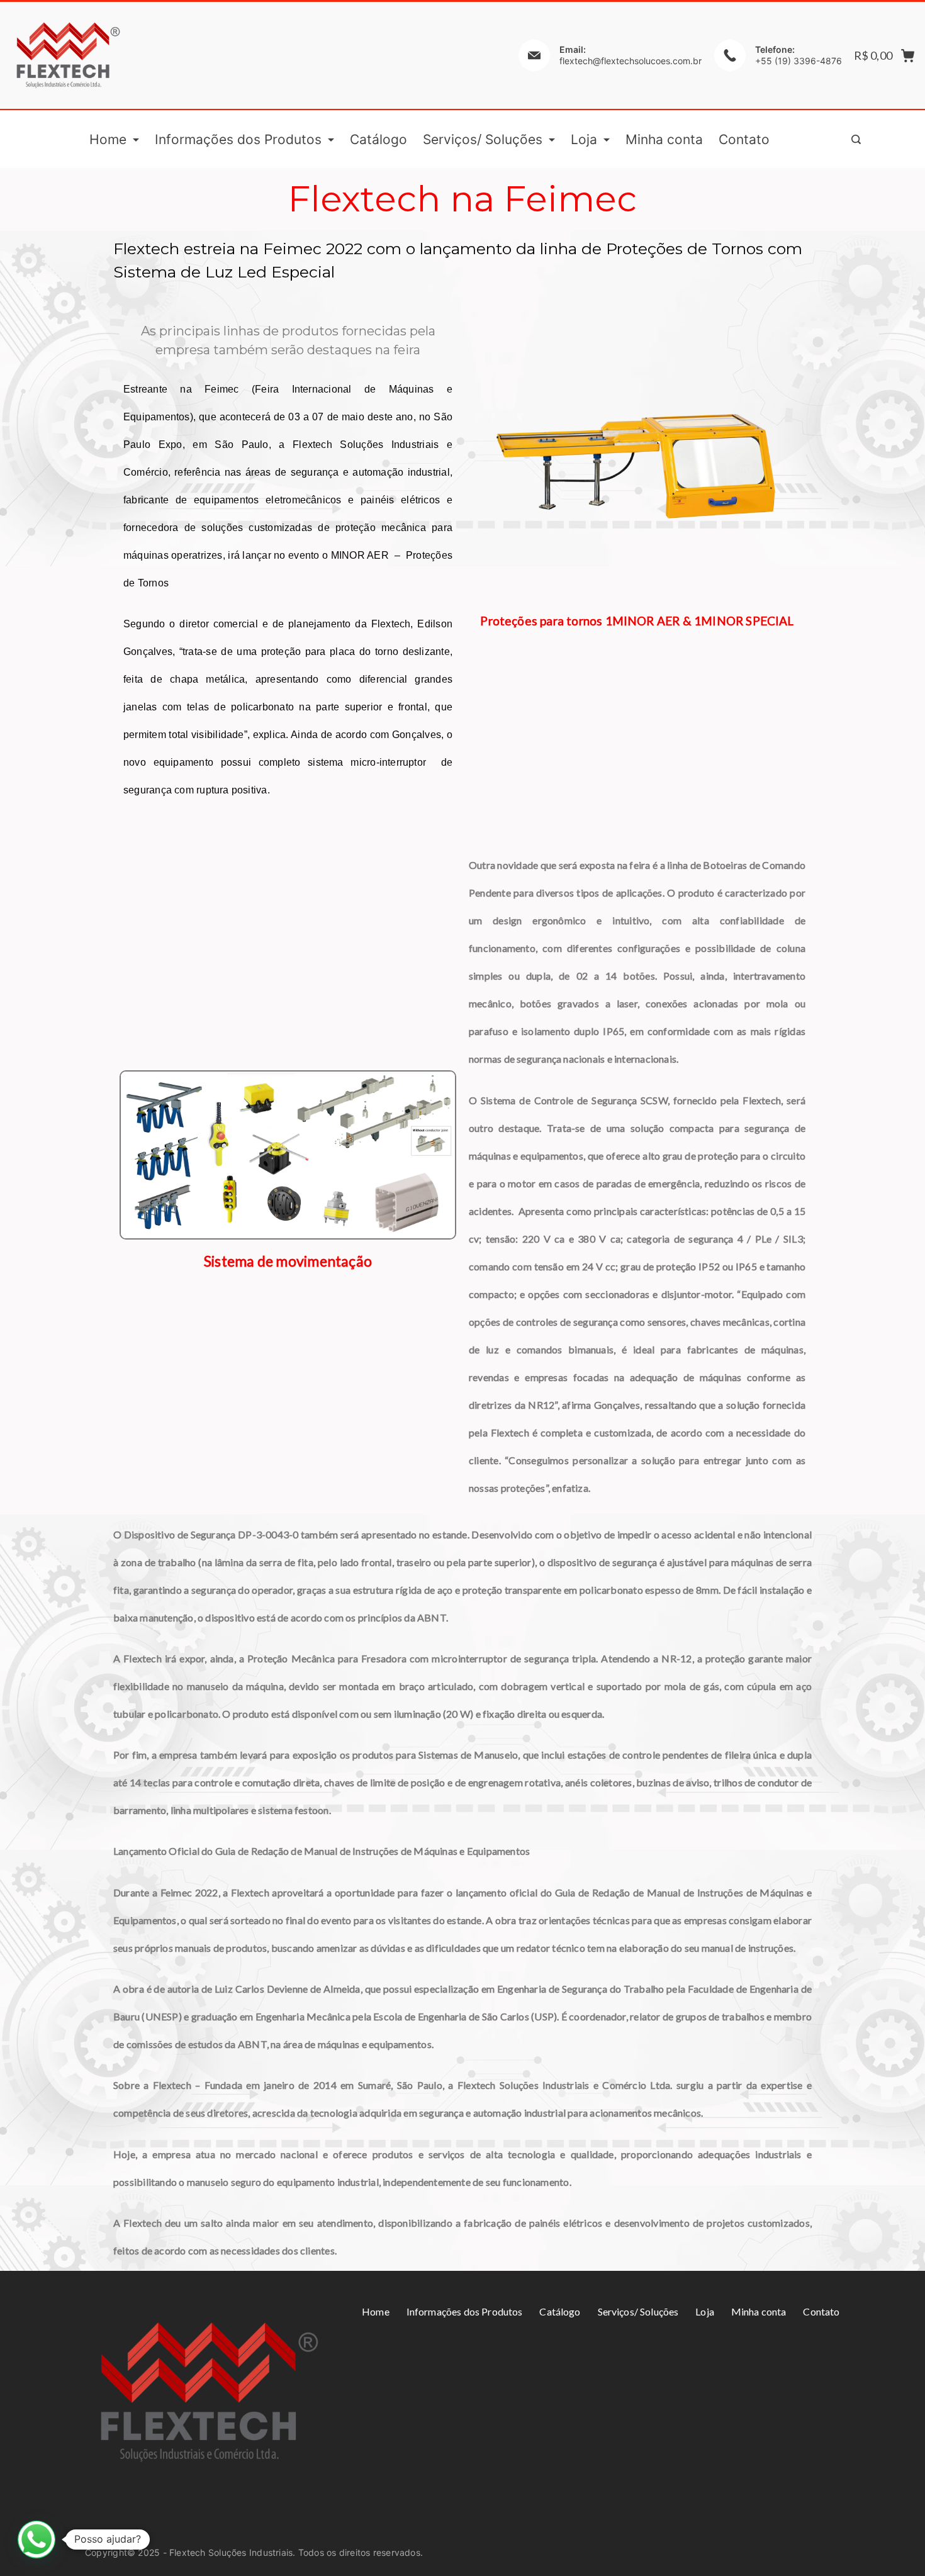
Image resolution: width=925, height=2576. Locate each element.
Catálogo (378, 139)
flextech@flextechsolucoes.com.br (631, 61)
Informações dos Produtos (238, 139)
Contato (744, 139)
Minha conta (664, 139)
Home (108, 139)
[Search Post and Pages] (856, 139)
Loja (584, 139)
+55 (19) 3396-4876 (799, 61)
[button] (36, 2540)
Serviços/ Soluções (483, 139)
